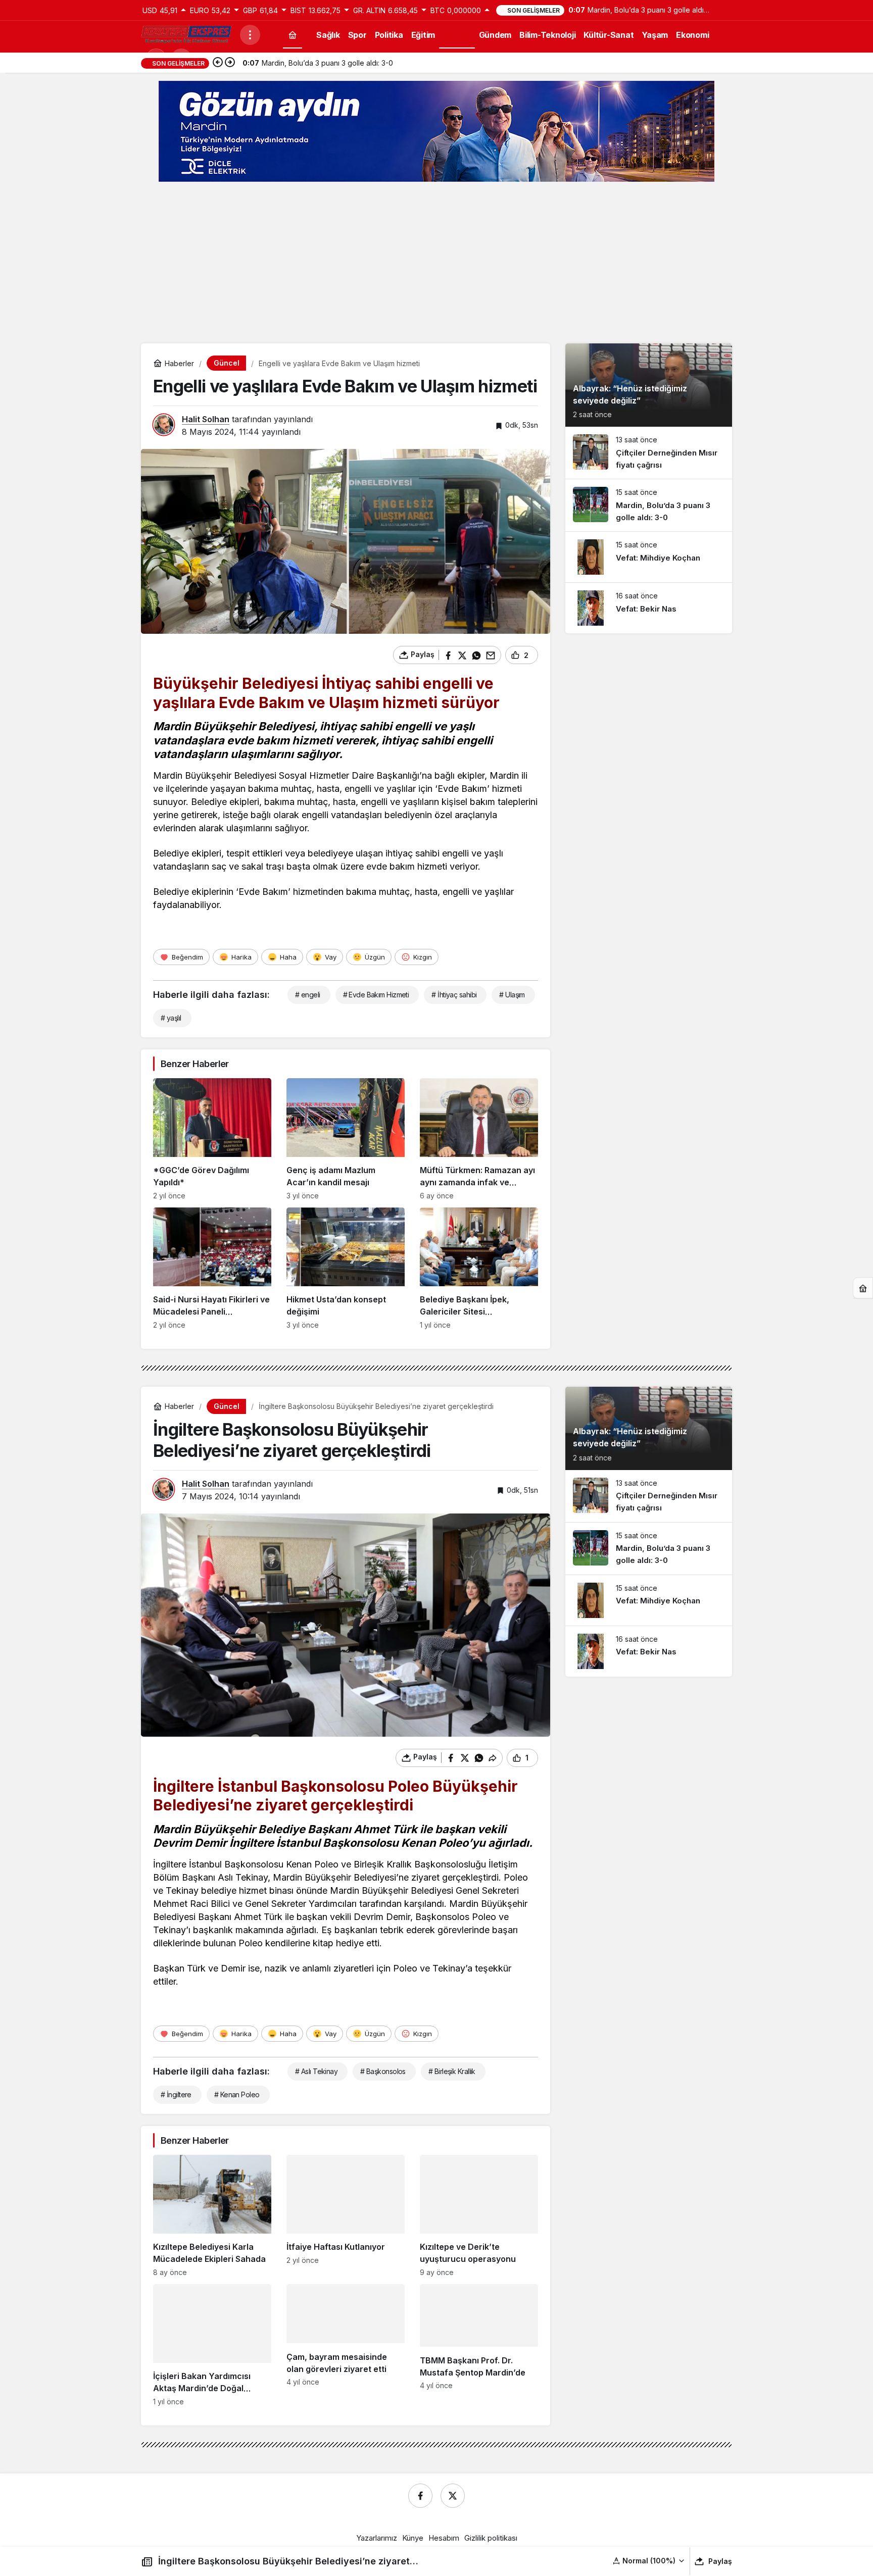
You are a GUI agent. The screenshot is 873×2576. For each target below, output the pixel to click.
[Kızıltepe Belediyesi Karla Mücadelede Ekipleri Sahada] (212, 2216)
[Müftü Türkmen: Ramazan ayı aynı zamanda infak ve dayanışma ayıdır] (479, 1139)
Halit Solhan (206, 419)
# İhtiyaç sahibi (454, 995)
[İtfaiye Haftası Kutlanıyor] (346, 2216)
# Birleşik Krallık (452, 2071)
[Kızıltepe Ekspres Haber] (186, 34)
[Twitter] (453, 2496)
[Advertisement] (437, 263)
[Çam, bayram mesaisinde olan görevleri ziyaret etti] (346, 2345)
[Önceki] (218, 63)
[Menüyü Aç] (250, 35)
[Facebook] (420, 2496)
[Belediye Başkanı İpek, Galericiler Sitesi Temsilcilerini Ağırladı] (479, 1268)
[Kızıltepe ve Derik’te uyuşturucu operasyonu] (479, 2216)
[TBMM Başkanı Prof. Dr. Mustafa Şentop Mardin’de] (479, 2345)
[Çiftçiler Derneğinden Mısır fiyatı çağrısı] (649, 453)
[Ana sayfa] (293, 35)
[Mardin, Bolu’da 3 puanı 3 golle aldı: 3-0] (649, 505)
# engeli (308, 995)
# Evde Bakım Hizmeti (376, 995)
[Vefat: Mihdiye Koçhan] (649, 557)
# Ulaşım (512, 995)
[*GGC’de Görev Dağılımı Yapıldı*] (212, 1139)
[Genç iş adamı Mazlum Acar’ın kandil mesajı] (346, 1139)
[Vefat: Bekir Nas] (649, 608)
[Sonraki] (230, 63)
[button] (649, 2561)
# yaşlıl (171, 1018)
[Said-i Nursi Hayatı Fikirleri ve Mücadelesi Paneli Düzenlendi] (212, 1268)
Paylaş (720, 2561)
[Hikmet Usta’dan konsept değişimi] (346, 1268)
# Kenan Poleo (237, 2094)
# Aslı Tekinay (316, 2071)
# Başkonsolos (383, 2071)
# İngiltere (176, 2094)
